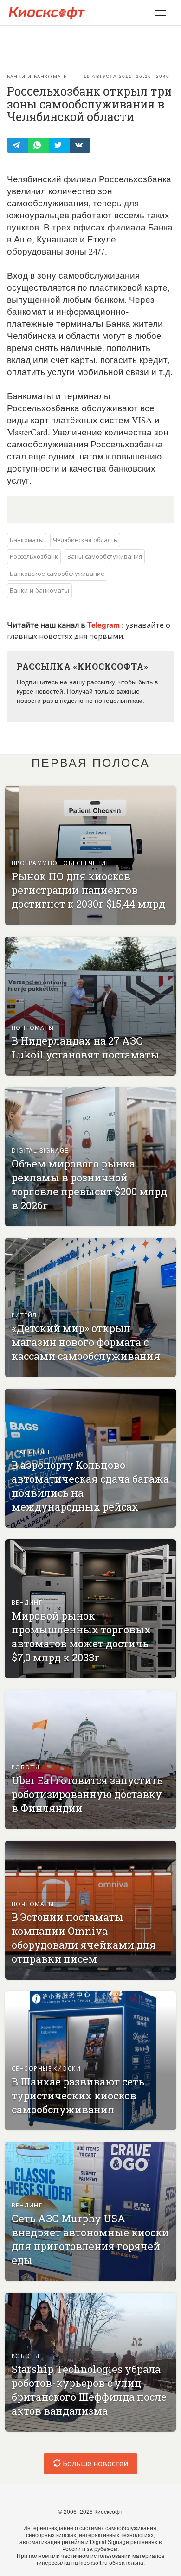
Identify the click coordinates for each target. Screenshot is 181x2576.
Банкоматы (27, 539)
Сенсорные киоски (46, 2068)
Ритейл (24, 1315)
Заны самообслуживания (105, 556)
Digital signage (40, 1150)
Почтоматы (33, 1027)
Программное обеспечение (61, 863)
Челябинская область (85, 539)
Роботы (26, 1767)
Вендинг (27, 1602)
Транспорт (31, 1451)
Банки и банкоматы (38, 77)
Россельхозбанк (34, 556)
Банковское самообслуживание (57, 573)
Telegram (104, 625)
